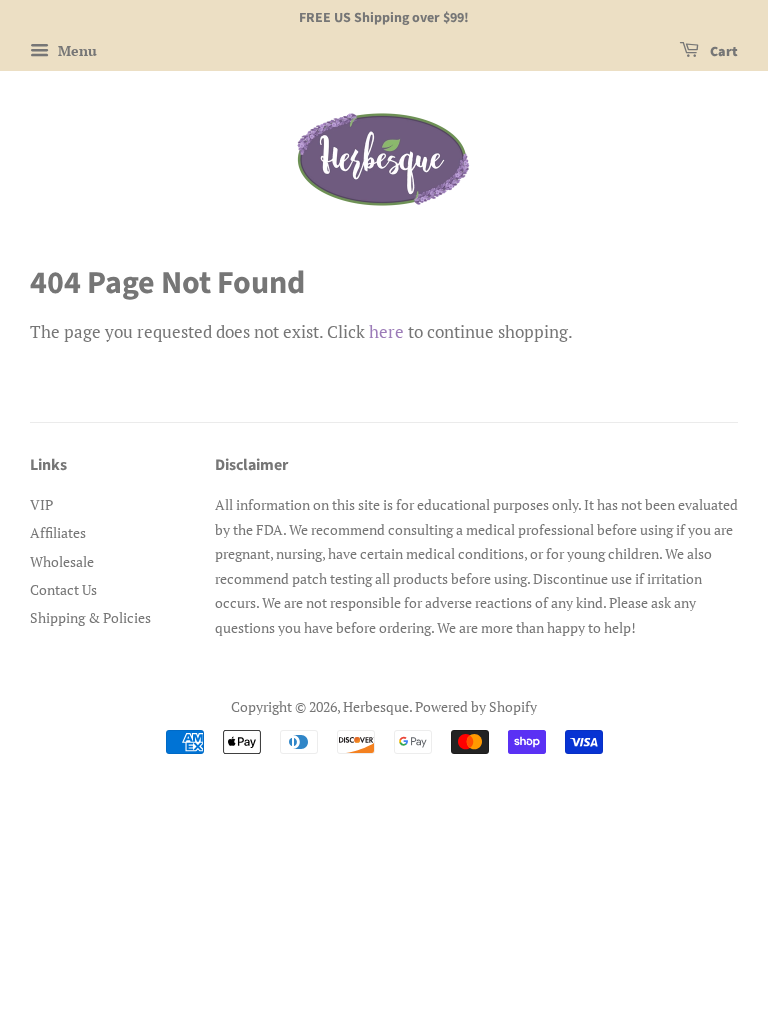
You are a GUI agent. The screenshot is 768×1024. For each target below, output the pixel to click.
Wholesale (62, 561)
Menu (75, 50)
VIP (41, 504)
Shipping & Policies (90, 617)
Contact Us (63, 589)
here (386, 331)
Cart (722, 52)
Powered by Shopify (476, 706)
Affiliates (58, 532)
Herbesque (376, 706)
